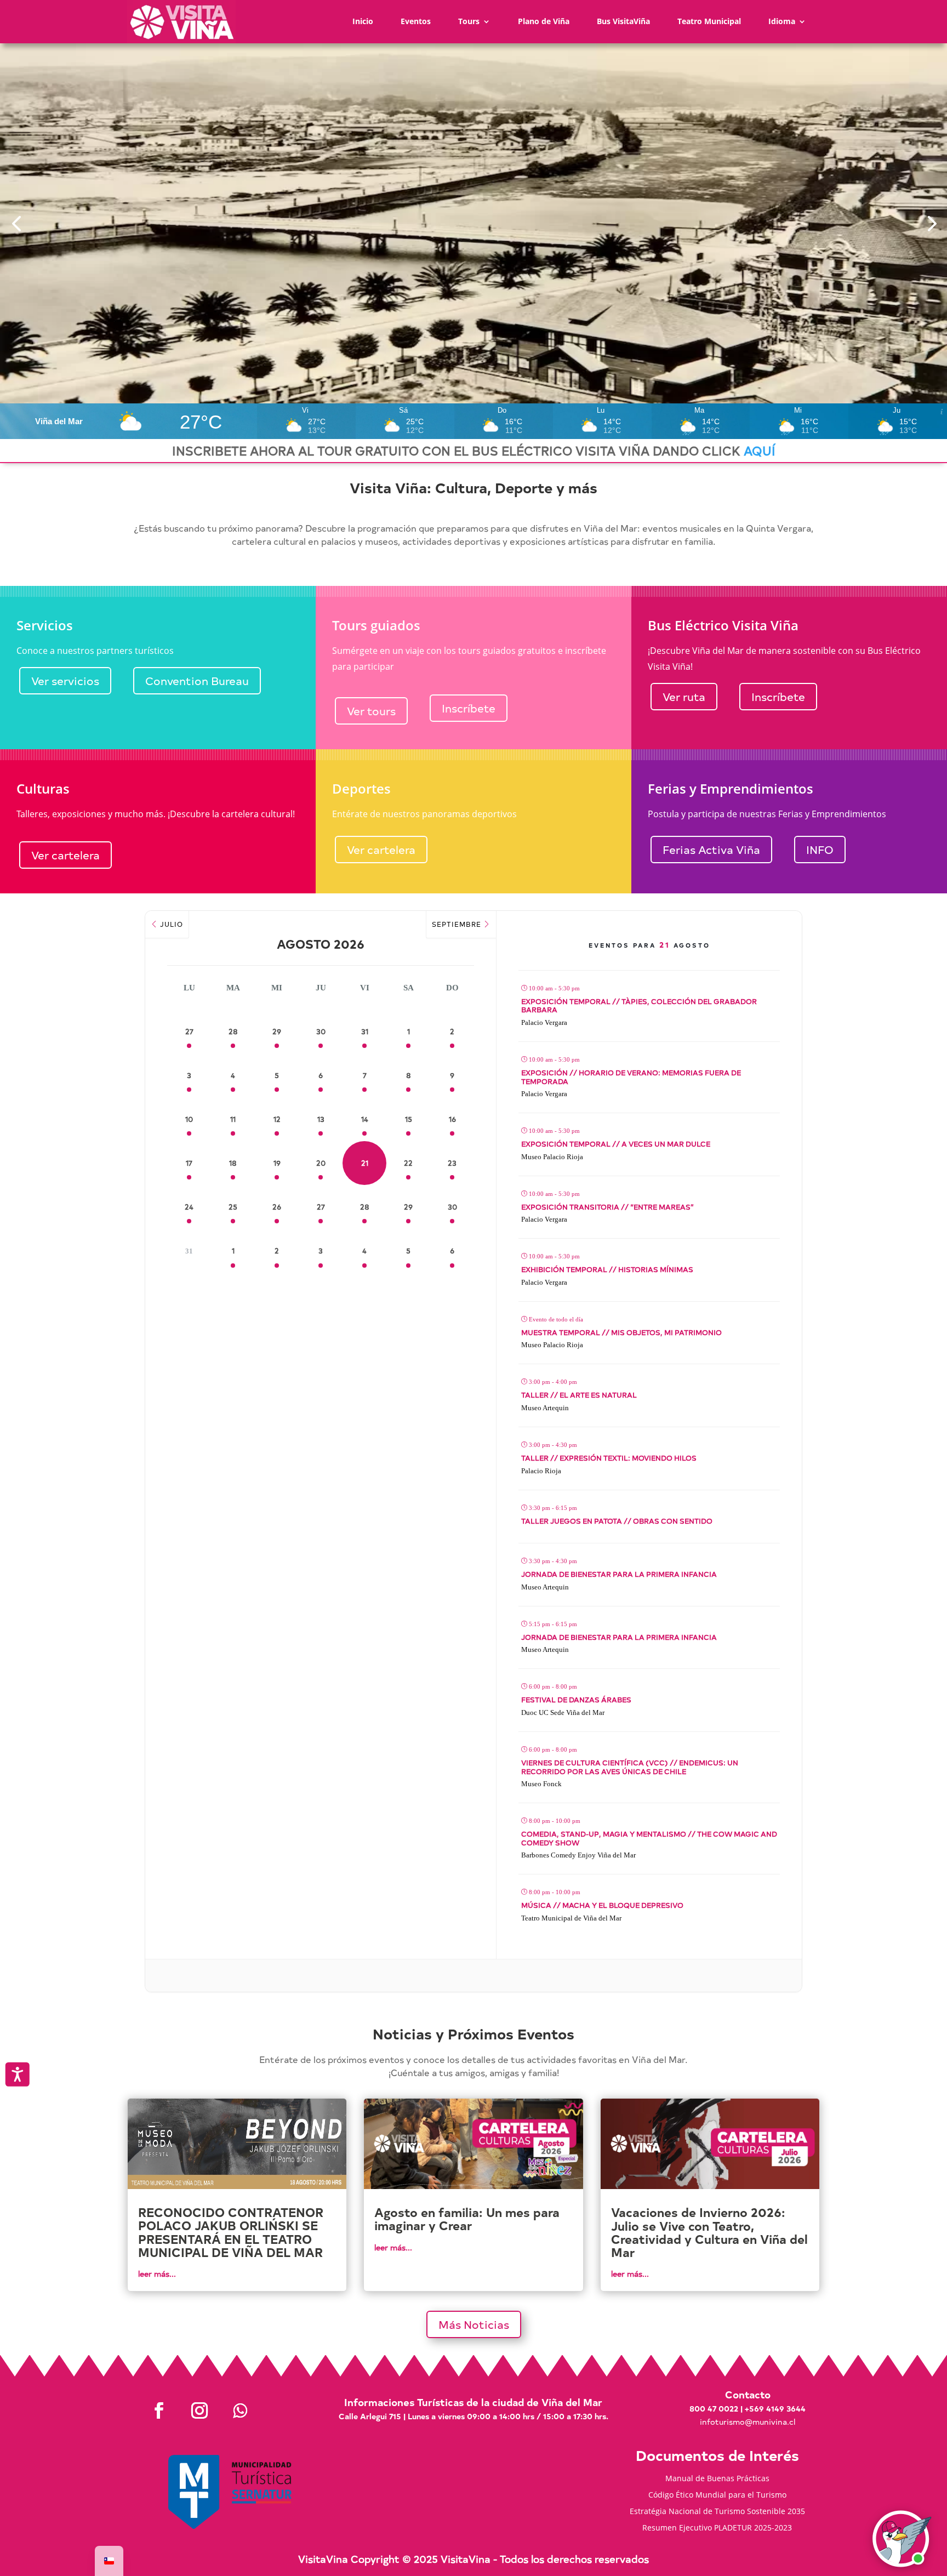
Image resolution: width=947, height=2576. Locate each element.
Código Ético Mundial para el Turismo (717, 2495)
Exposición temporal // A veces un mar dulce (616, 1144)
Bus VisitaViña (623, 21)
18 (233, 1163)
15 (409, 1119)
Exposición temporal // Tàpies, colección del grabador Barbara (639, 1005)
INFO (820, 849)
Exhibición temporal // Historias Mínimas (607, 1269)
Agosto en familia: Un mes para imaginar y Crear (467, 2219)
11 (233, 1119)
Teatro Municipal (709, 21)
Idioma (782, 21)
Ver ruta (684, 696)
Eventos (416, 21)
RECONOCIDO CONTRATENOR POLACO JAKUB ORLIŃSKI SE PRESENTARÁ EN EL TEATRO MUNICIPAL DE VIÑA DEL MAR (231, 2232)
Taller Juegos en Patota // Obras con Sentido (617, 1521)
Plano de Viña (544, 21)
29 (277, 1031)
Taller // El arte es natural (579, 1395)
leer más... (157, 2274)
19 (277, 1163)
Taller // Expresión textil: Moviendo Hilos (609, 1458)
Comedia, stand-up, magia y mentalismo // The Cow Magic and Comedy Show (649, 1838)
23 (452, 1163)
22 (408, 1163)
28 (233, 1031)
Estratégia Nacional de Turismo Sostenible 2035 (717, 2512)
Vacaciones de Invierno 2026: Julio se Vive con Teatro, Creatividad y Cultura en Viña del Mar (709, 2232)
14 (365, 1119)
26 (277, 1207)
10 (189, 1119)
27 (189, 1031)
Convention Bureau (197, 680)
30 (321, 1031)
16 (452, 1119)
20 (321, 1163)
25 (233, 1207)
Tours (469, 21)
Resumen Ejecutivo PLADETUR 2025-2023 (717, 2528)
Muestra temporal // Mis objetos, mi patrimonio (621, 1332)
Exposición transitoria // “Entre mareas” (607, 1207)
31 (365, 1031)
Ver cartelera (65, 855)
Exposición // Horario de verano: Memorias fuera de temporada (631, 1077)
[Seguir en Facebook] (159, 2410)
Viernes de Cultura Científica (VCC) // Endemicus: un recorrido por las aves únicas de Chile (630, 1767)
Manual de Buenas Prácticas (717, 2479)
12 (277, 1119)
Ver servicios (65, 680)
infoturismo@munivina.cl (748, 2422)
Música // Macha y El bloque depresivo (602, 1905)
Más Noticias (474, 2324)
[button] (16, 223)
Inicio (363, 21)
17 (189, 1163)
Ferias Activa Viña (711, 849)
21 (365, 1163)
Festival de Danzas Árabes (576, 1699)
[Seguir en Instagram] (199, 2410)
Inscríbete (469, 708)
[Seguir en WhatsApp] (240, 2410)
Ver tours (371, 711)
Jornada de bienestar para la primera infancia (619, 1574)
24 (189, 1207)
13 (321, 1119)
